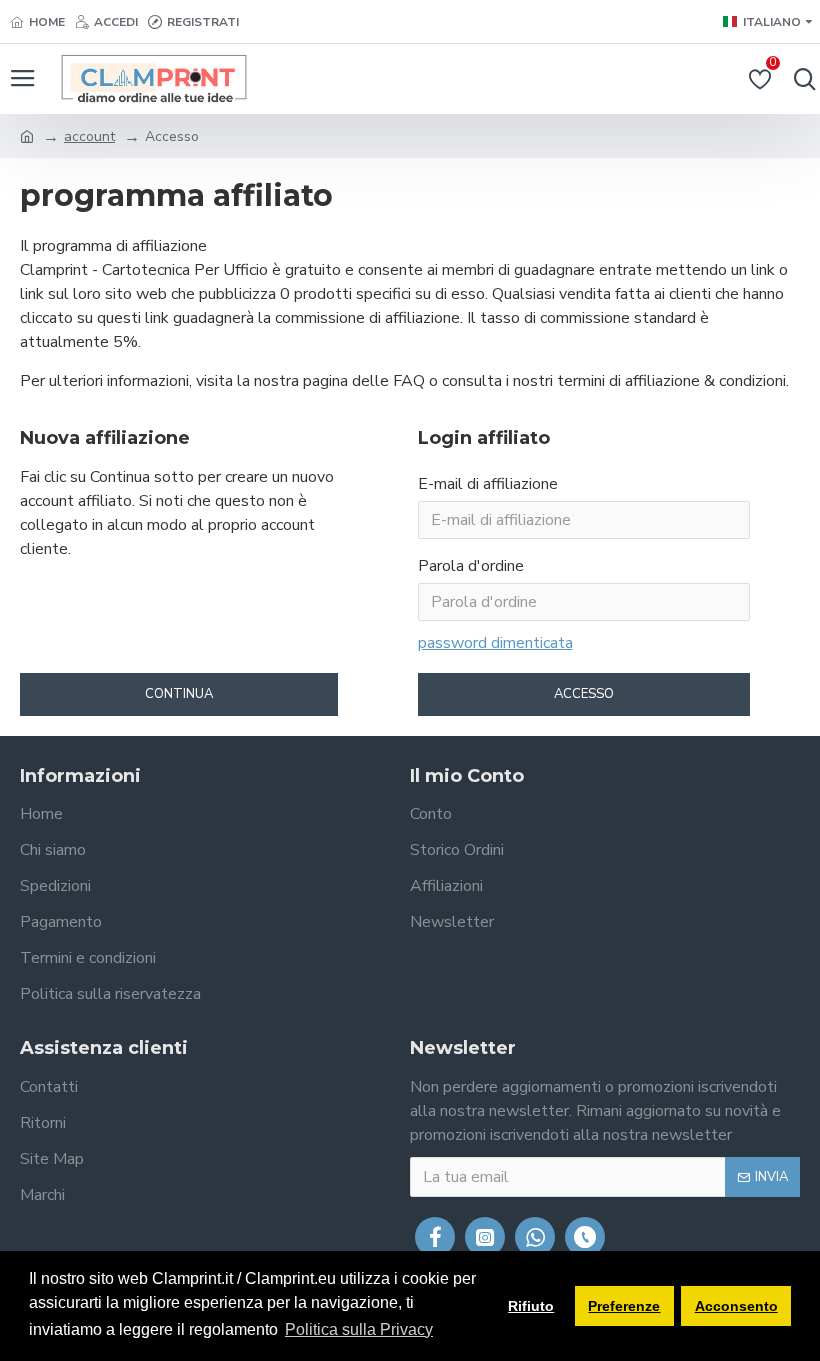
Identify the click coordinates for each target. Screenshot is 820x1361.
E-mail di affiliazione (488, 484)
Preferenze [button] (624, 1306)
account (89, 136)
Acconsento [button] (736, 1306)
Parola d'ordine (471, 566)
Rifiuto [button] (531, 1306)
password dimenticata (495, 643)
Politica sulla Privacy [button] (359, 1329)
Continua (179, 694)
